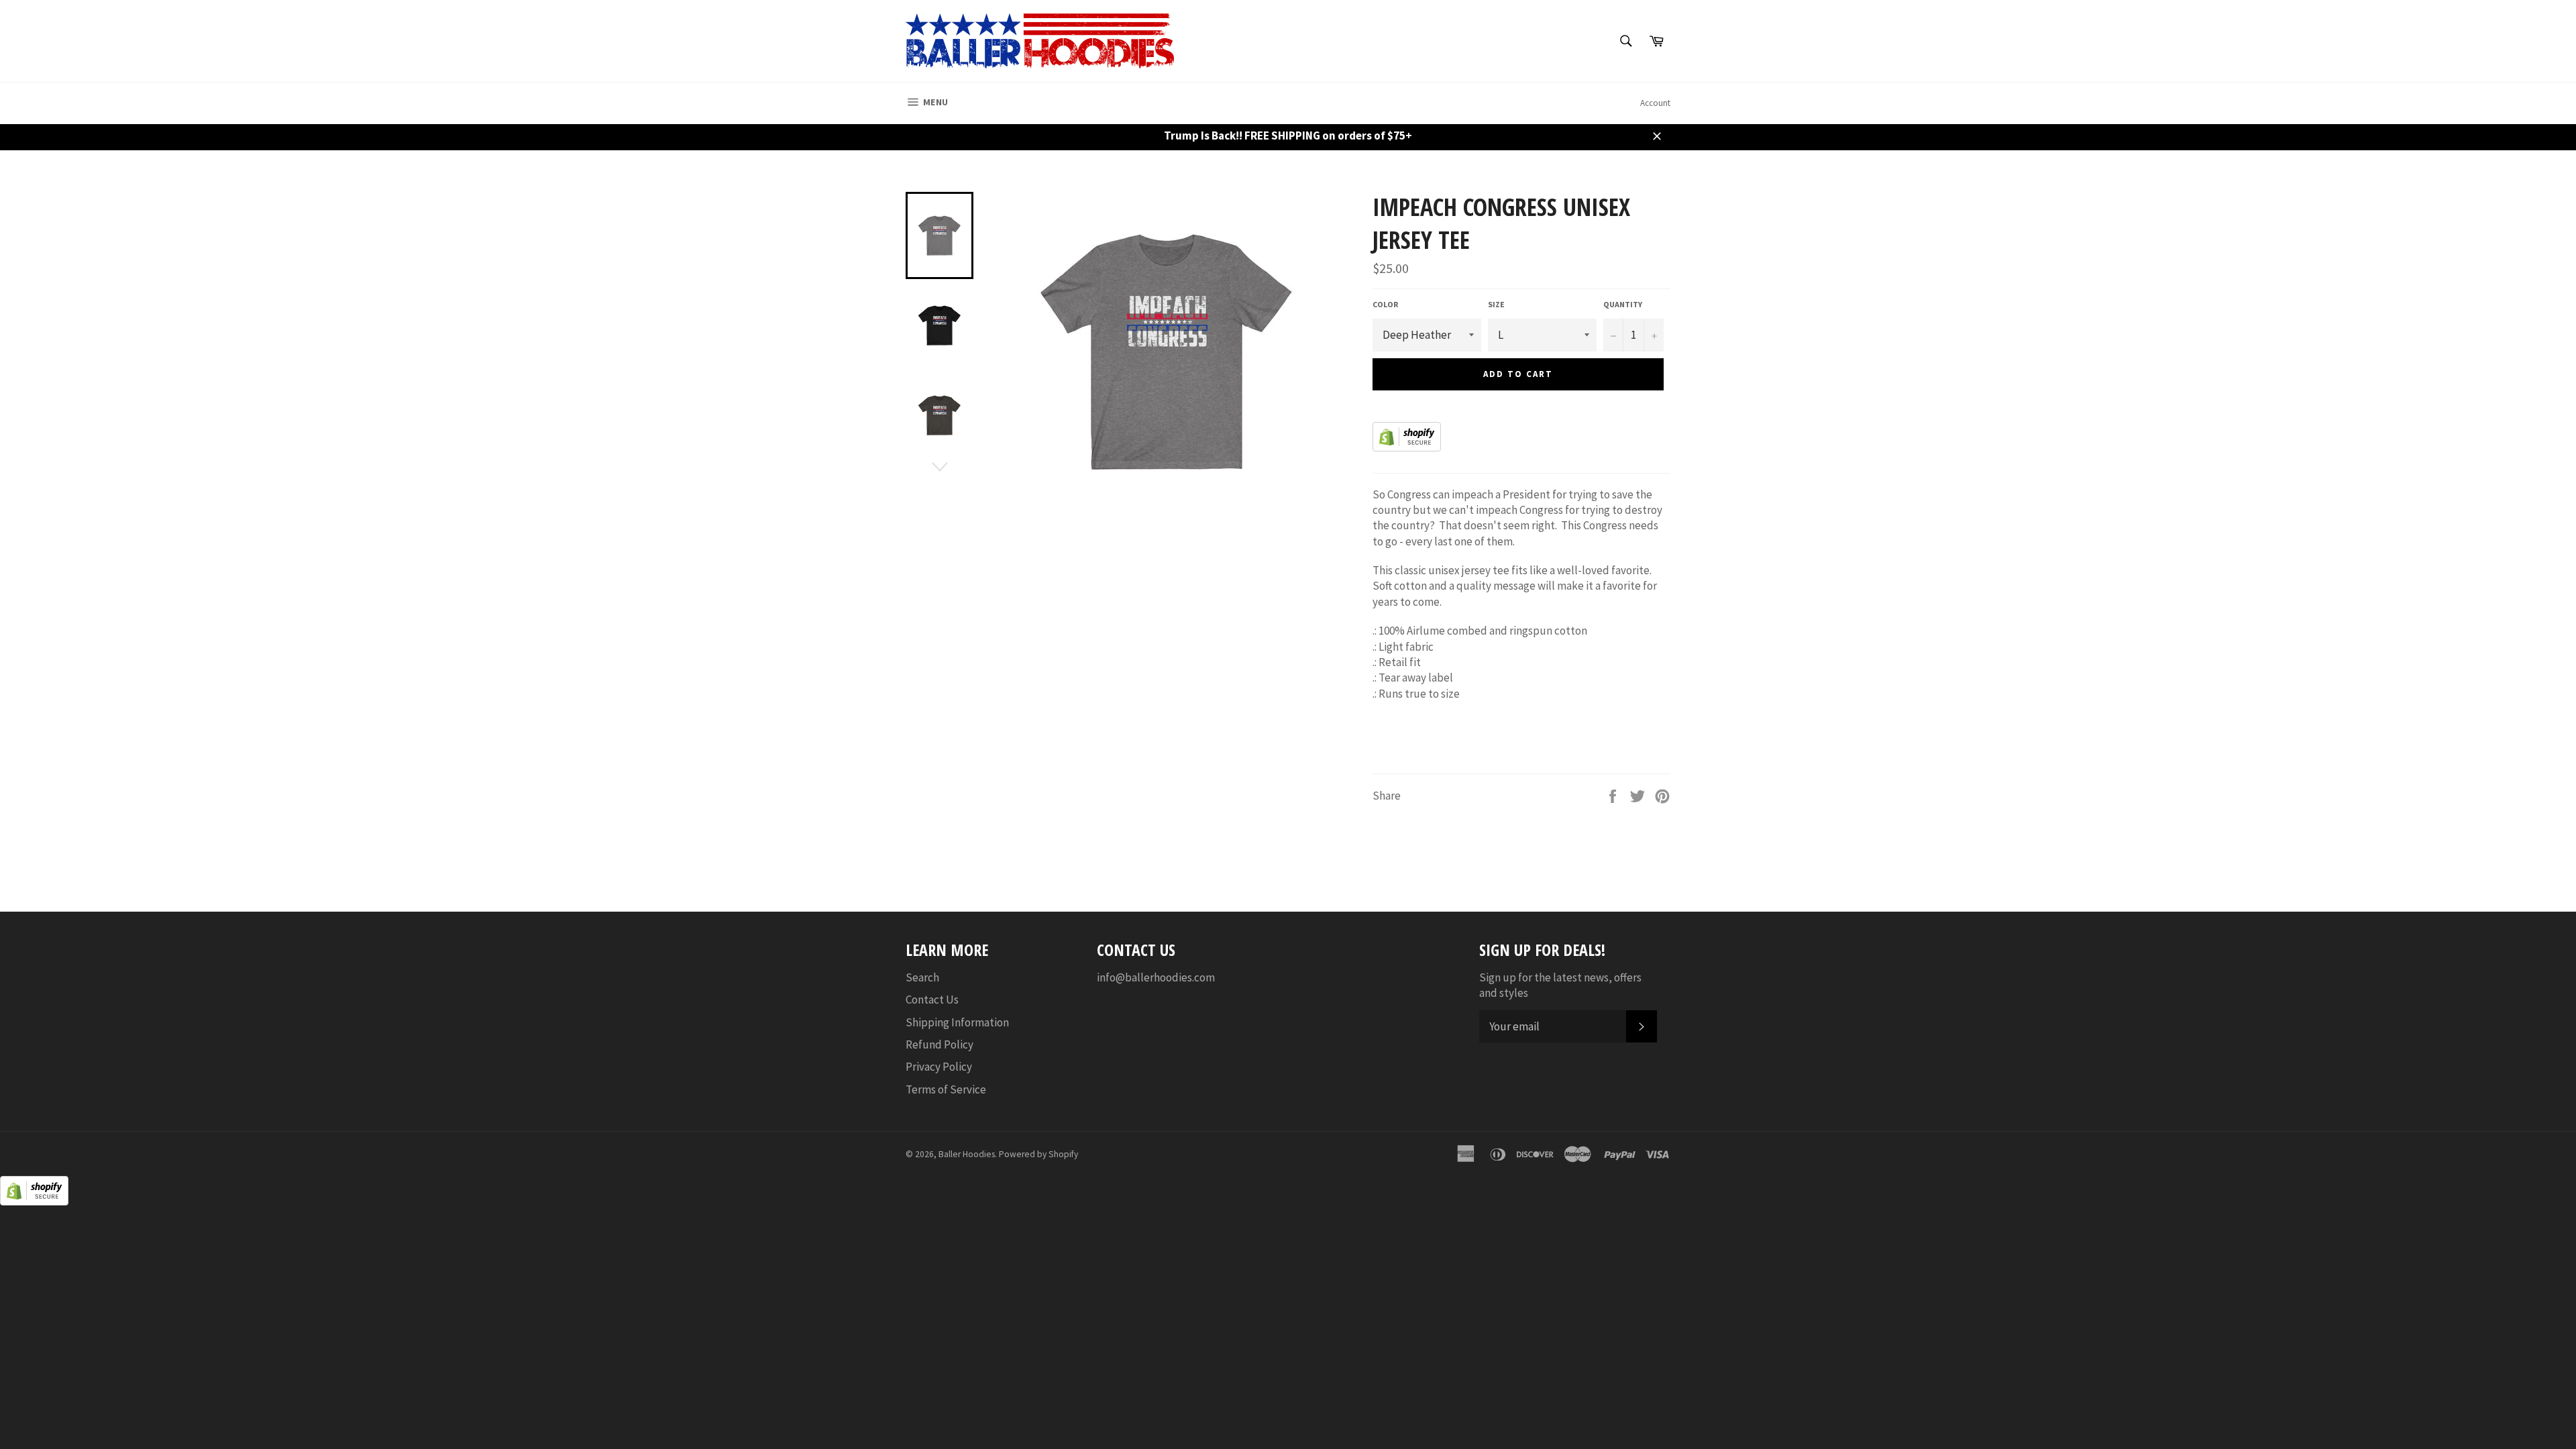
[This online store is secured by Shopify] (1407, 447)
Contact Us (932, 1000)
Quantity (1623, 304)
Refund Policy (940, 1044)
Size (1496, 304)
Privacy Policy (939, 1067)
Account (1655, 103)
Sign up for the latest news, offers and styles (1560, 985)
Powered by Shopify (1038, 1154)
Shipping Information (957, 1022)
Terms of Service (946, 1089)
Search (922, 977)
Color (1385, 304)
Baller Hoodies (967, 1154)
